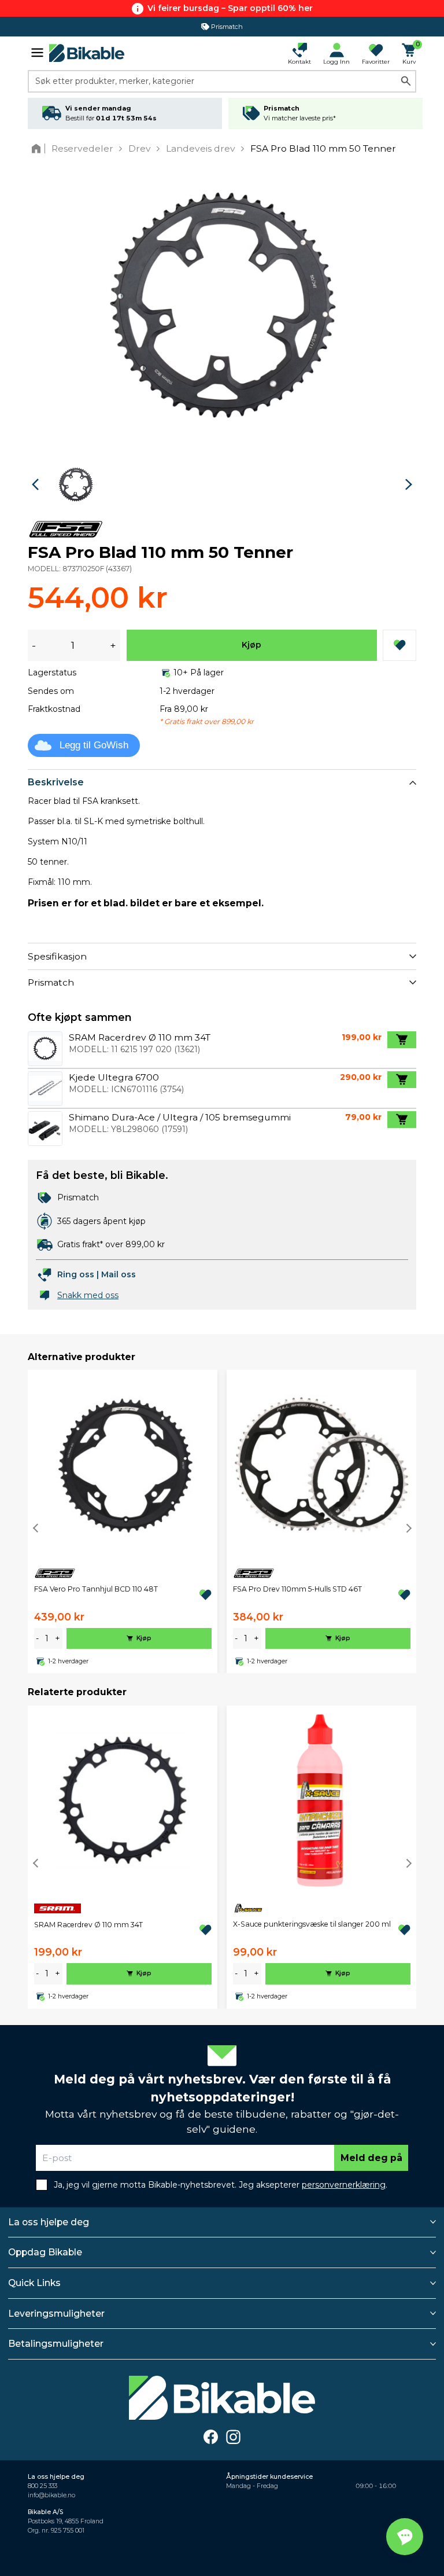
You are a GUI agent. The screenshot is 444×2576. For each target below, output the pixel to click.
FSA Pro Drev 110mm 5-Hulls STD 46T (297, 1589)
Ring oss (76, 1274)
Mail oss (119, 1274)
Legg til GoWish (94, 745)
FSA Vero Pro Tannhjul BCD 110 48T (96, 1589)
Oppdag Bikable (45, 2252)
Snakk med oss (88, 1295)
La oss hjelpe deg (49, 2222)
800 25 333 (42, 2486)
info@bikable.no (51, 2495)
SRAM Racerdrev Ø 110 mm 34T (88, 1925)
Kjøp (251, 645)
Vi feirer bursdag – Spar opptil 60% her (230, 8)
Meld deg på (371, 2158)
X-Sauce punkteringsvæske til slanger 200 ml (312, 1924)
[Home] (38, 148)
